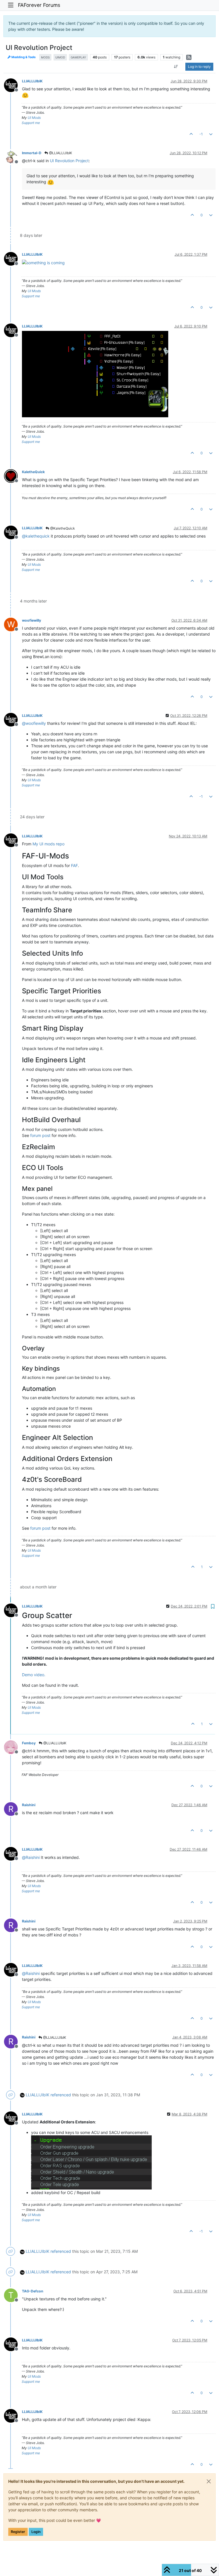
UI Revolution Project (69, 161)
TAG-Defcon (33, 2291)
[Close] (209, 2481)
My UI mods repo (48, 844)
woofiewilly (32, 620)
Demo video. (34, 1675)
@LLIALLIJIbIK (60, 153)
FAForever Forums (39, 5)
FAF (74, 865)
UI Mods (34, 118)
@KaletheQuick (62, 528)
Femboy (29, 1743)
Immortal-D (32, 153)
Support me (31, 123)
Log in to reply (199, 67)
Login (36, 2532)
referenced (61, 2095)
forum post (40, 1135)
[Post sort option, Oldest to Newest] (176, 67)
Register (18, 2532)
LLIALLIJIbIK (32, 81)
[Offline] (13, 85)
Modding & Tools (23, 57)
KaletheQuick (33, 472)
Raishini (29, 1805)
